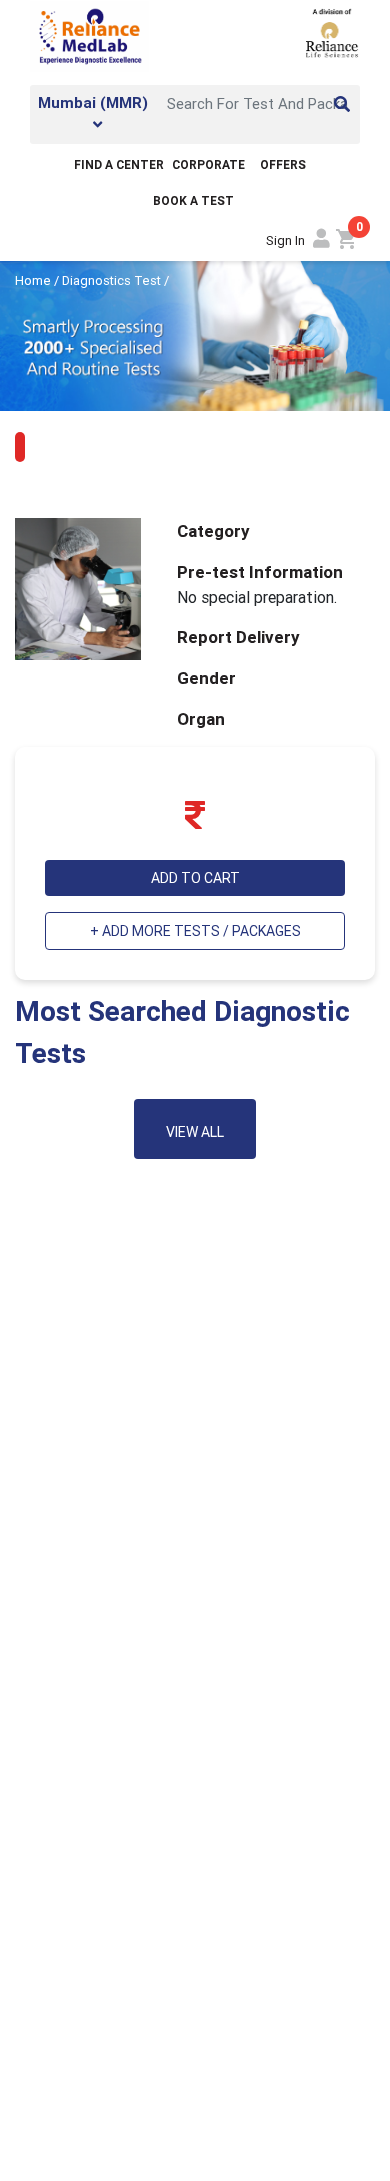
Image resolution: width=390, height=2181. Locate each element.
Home (34, 280)
